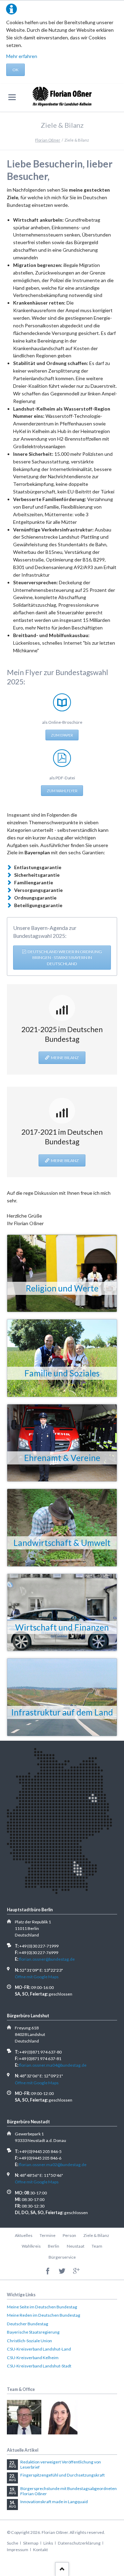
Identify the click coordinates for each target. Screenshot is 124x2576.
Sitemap (31, 2543)
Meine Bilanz (65, 1058)
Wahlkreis (31, 2246)
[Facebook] (48, 2271)
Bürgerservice (62, 2257)
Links (48, 2543)
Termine (48, 2235)
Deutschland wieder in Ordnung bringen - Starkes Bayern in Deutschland (65, 958)
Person (69, 2235)
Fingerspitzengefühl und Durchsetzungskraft (63, 2475)
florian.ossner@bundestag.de (47, 1959)
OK (15, 70)
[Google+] (76, 2271)
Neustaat (76, 2246)
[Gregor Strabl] (24, 2417)
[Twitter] (62, 2271)
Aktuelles (24, 2235)
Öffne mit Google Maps (37, 1977)
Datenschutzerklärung (79, 2543)
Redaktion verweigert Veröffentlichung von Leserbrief (61, 2465)
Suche (13, 2543)
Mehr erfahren (22, 56)
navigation (12, 97)
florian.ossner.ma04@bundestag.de (53, 2065)
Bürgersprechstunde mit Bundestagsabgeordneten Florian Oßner (69, 2491)
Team (97, 2246)
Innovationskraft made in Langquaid (54, 2502)
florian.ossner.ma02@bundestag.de (53, 2165)
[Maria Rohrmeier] (60, 2417)
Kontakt (40, 2550)
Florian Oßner (48, 140)
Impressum (18, 2550)
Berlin (54, 2246)
